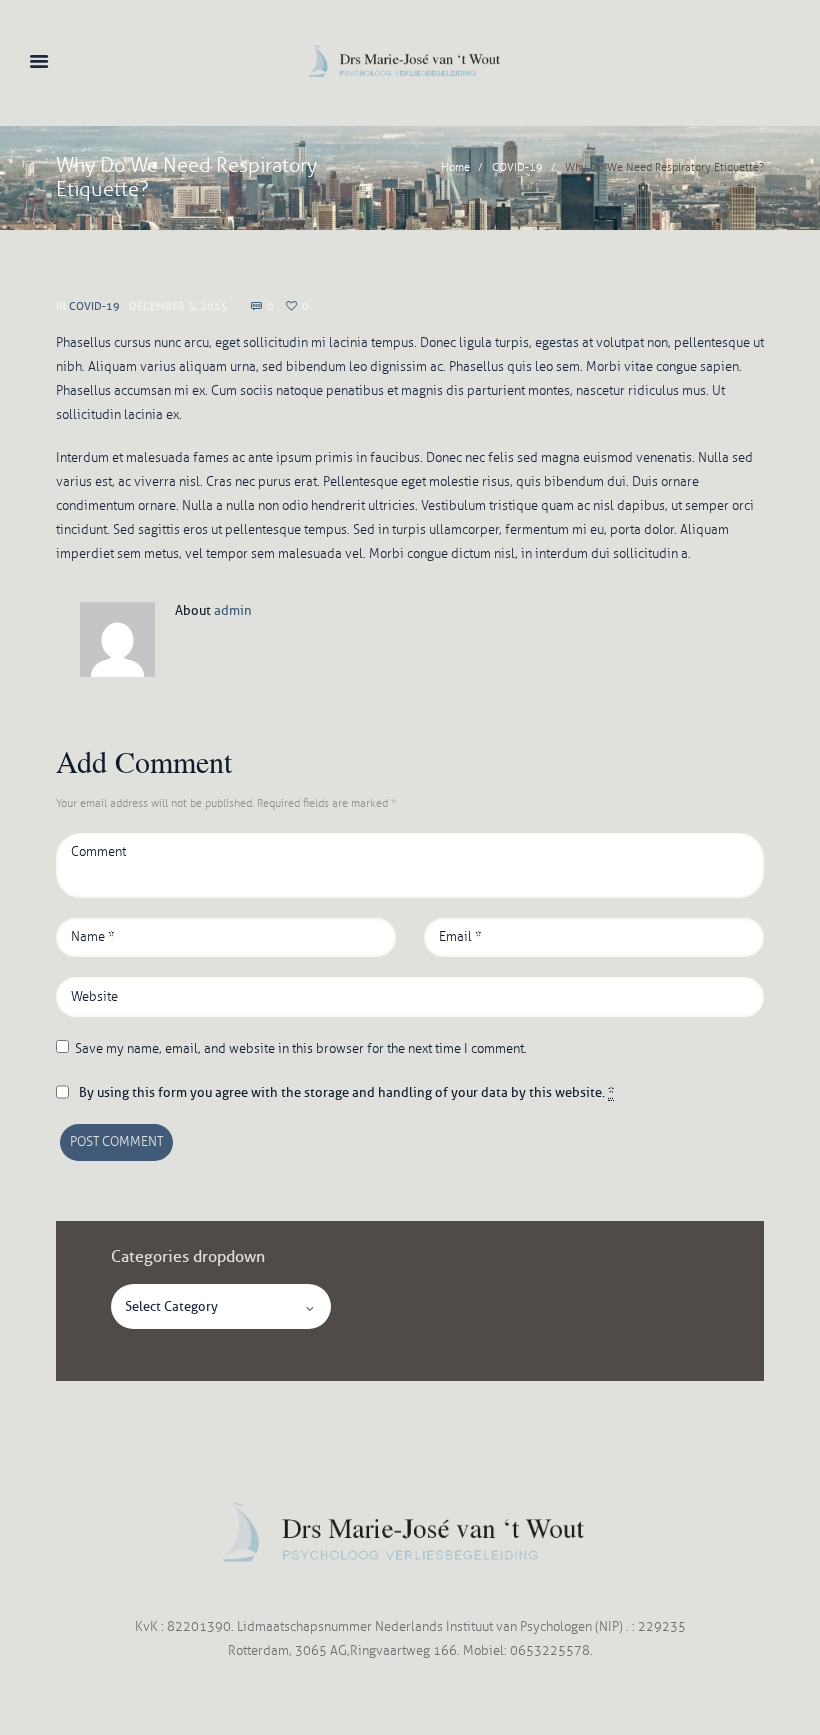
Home (455, 167)
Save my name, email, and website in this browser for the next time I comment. (301, 1049)
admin (233, 610)
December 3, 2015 (178, 306)
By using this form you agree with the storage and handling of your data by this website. (346, 1092)
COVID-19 (517, 167)
